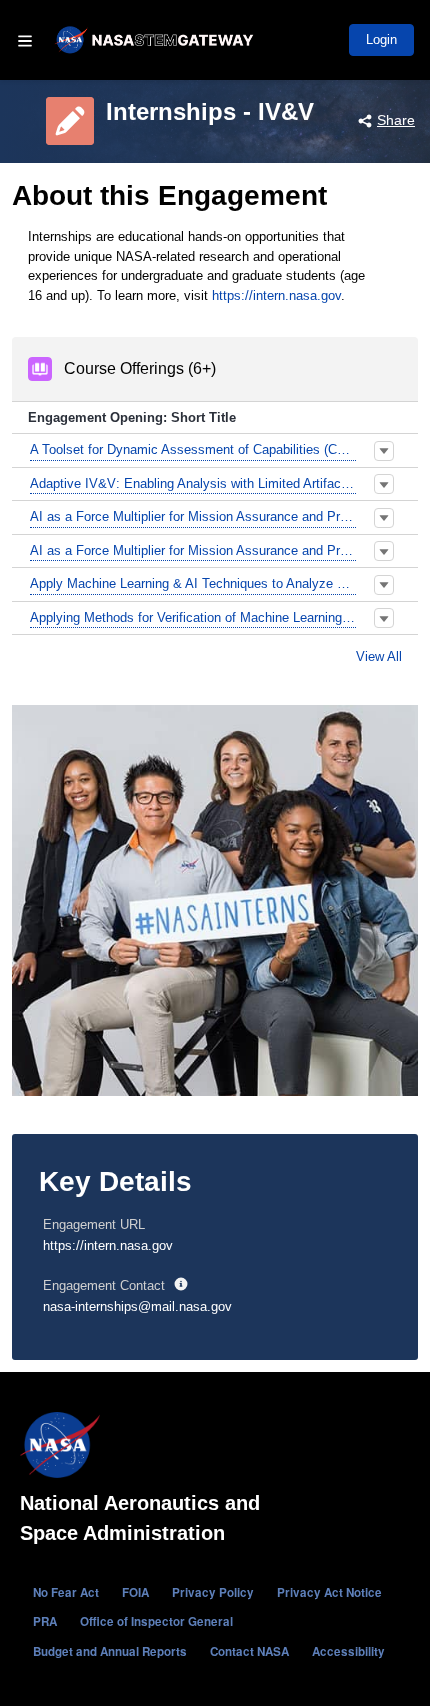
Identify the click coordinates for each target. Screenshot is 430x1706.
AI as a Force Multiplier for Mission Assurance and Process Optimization (193, 516)
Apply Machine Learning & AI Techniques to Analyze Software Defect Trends (193, 583)
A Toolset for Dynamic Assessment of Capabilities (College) (193, 449)
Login (381, 39)
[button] (384, 451)
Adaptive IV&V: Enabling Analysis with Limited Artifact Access (193, 483)
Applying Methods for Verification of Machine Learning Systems (193, 617)
